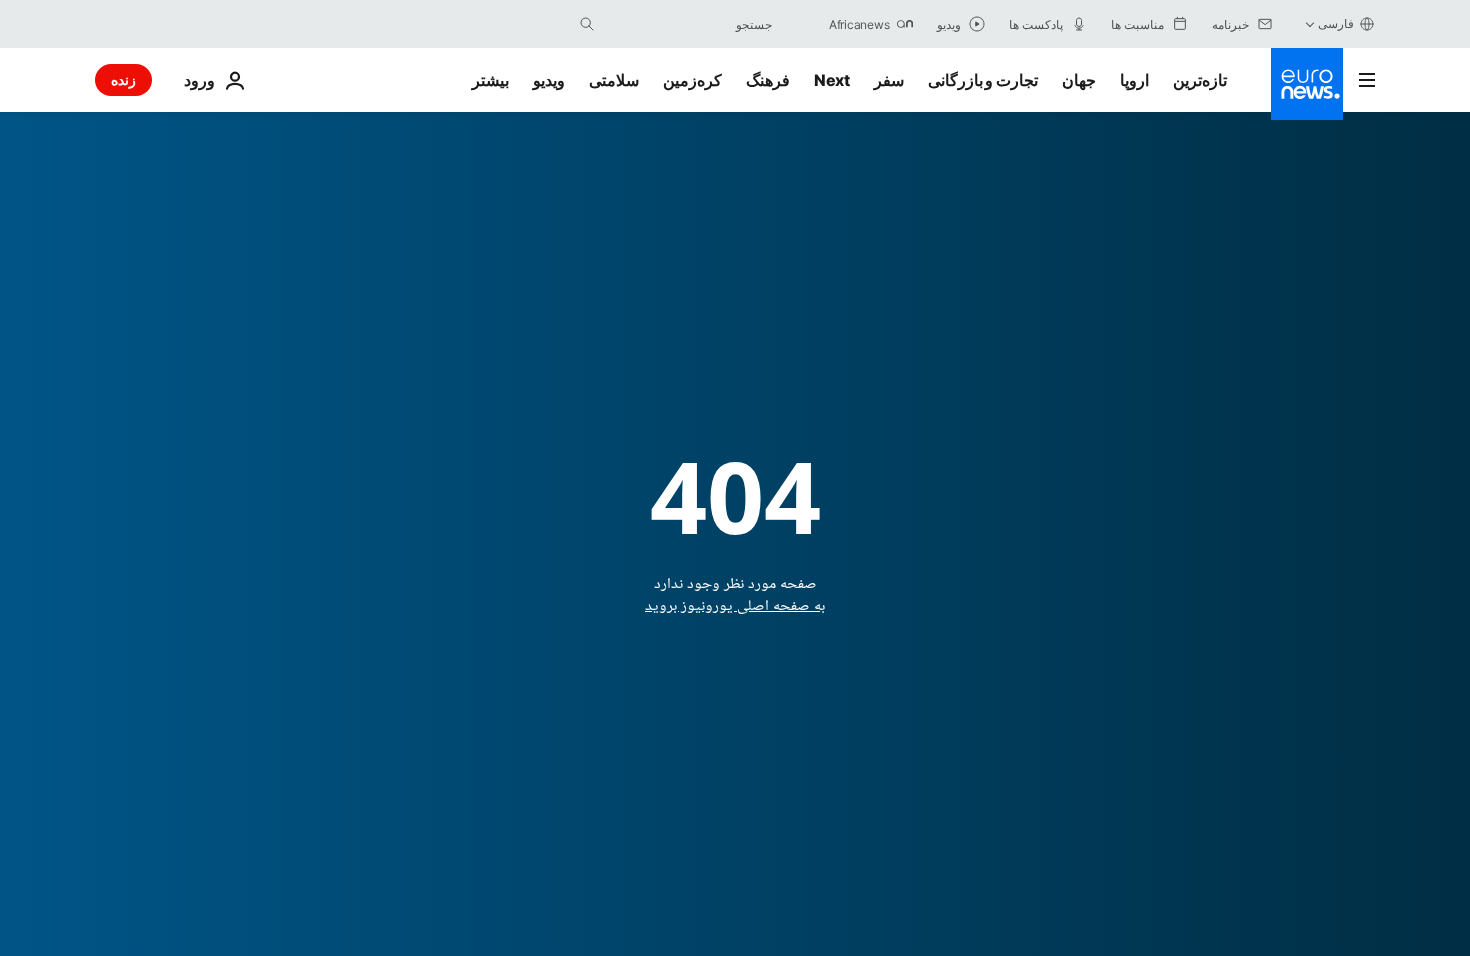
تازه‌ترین (1200, 80)
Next (832, 80)
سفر (889, 80)
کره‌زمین (692, 80)
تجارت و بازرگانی (983, 80)
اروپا (1134, 80)
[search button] (587, 24)
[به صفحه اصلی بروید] (1307, 84)
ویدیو (549, 80)
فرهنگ (768, 80)
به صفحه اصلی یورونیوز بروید (735, 606)
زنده (123, 79)
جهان (1079, 80)
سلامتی (614, 80)
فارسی (1336, 23)
